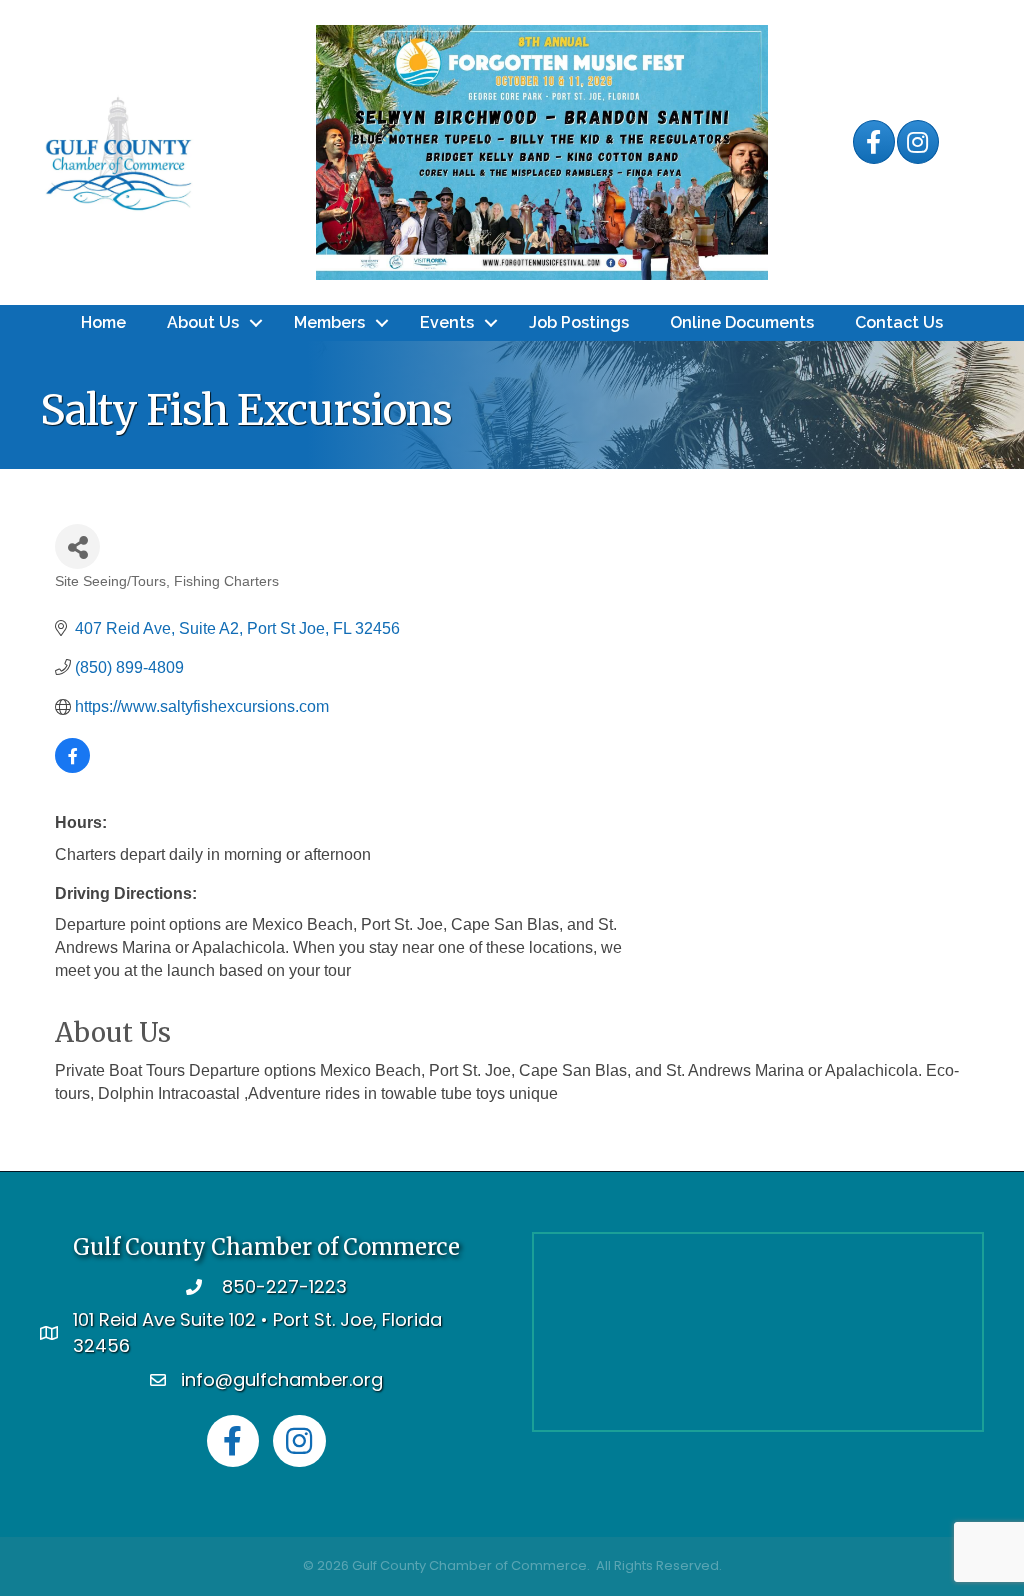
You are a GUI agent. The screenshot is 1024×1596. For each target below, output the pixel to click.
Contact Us (899, 322)
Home (103, 322)
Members (329, 322)
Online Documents (742, 322)
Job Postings (579, 322)
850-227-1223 (284, 1286)
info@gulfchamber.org (282, 1379)
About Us (203, 322)
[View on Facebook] (72, 767)
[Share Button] (77, 546)
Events (447, 322)
